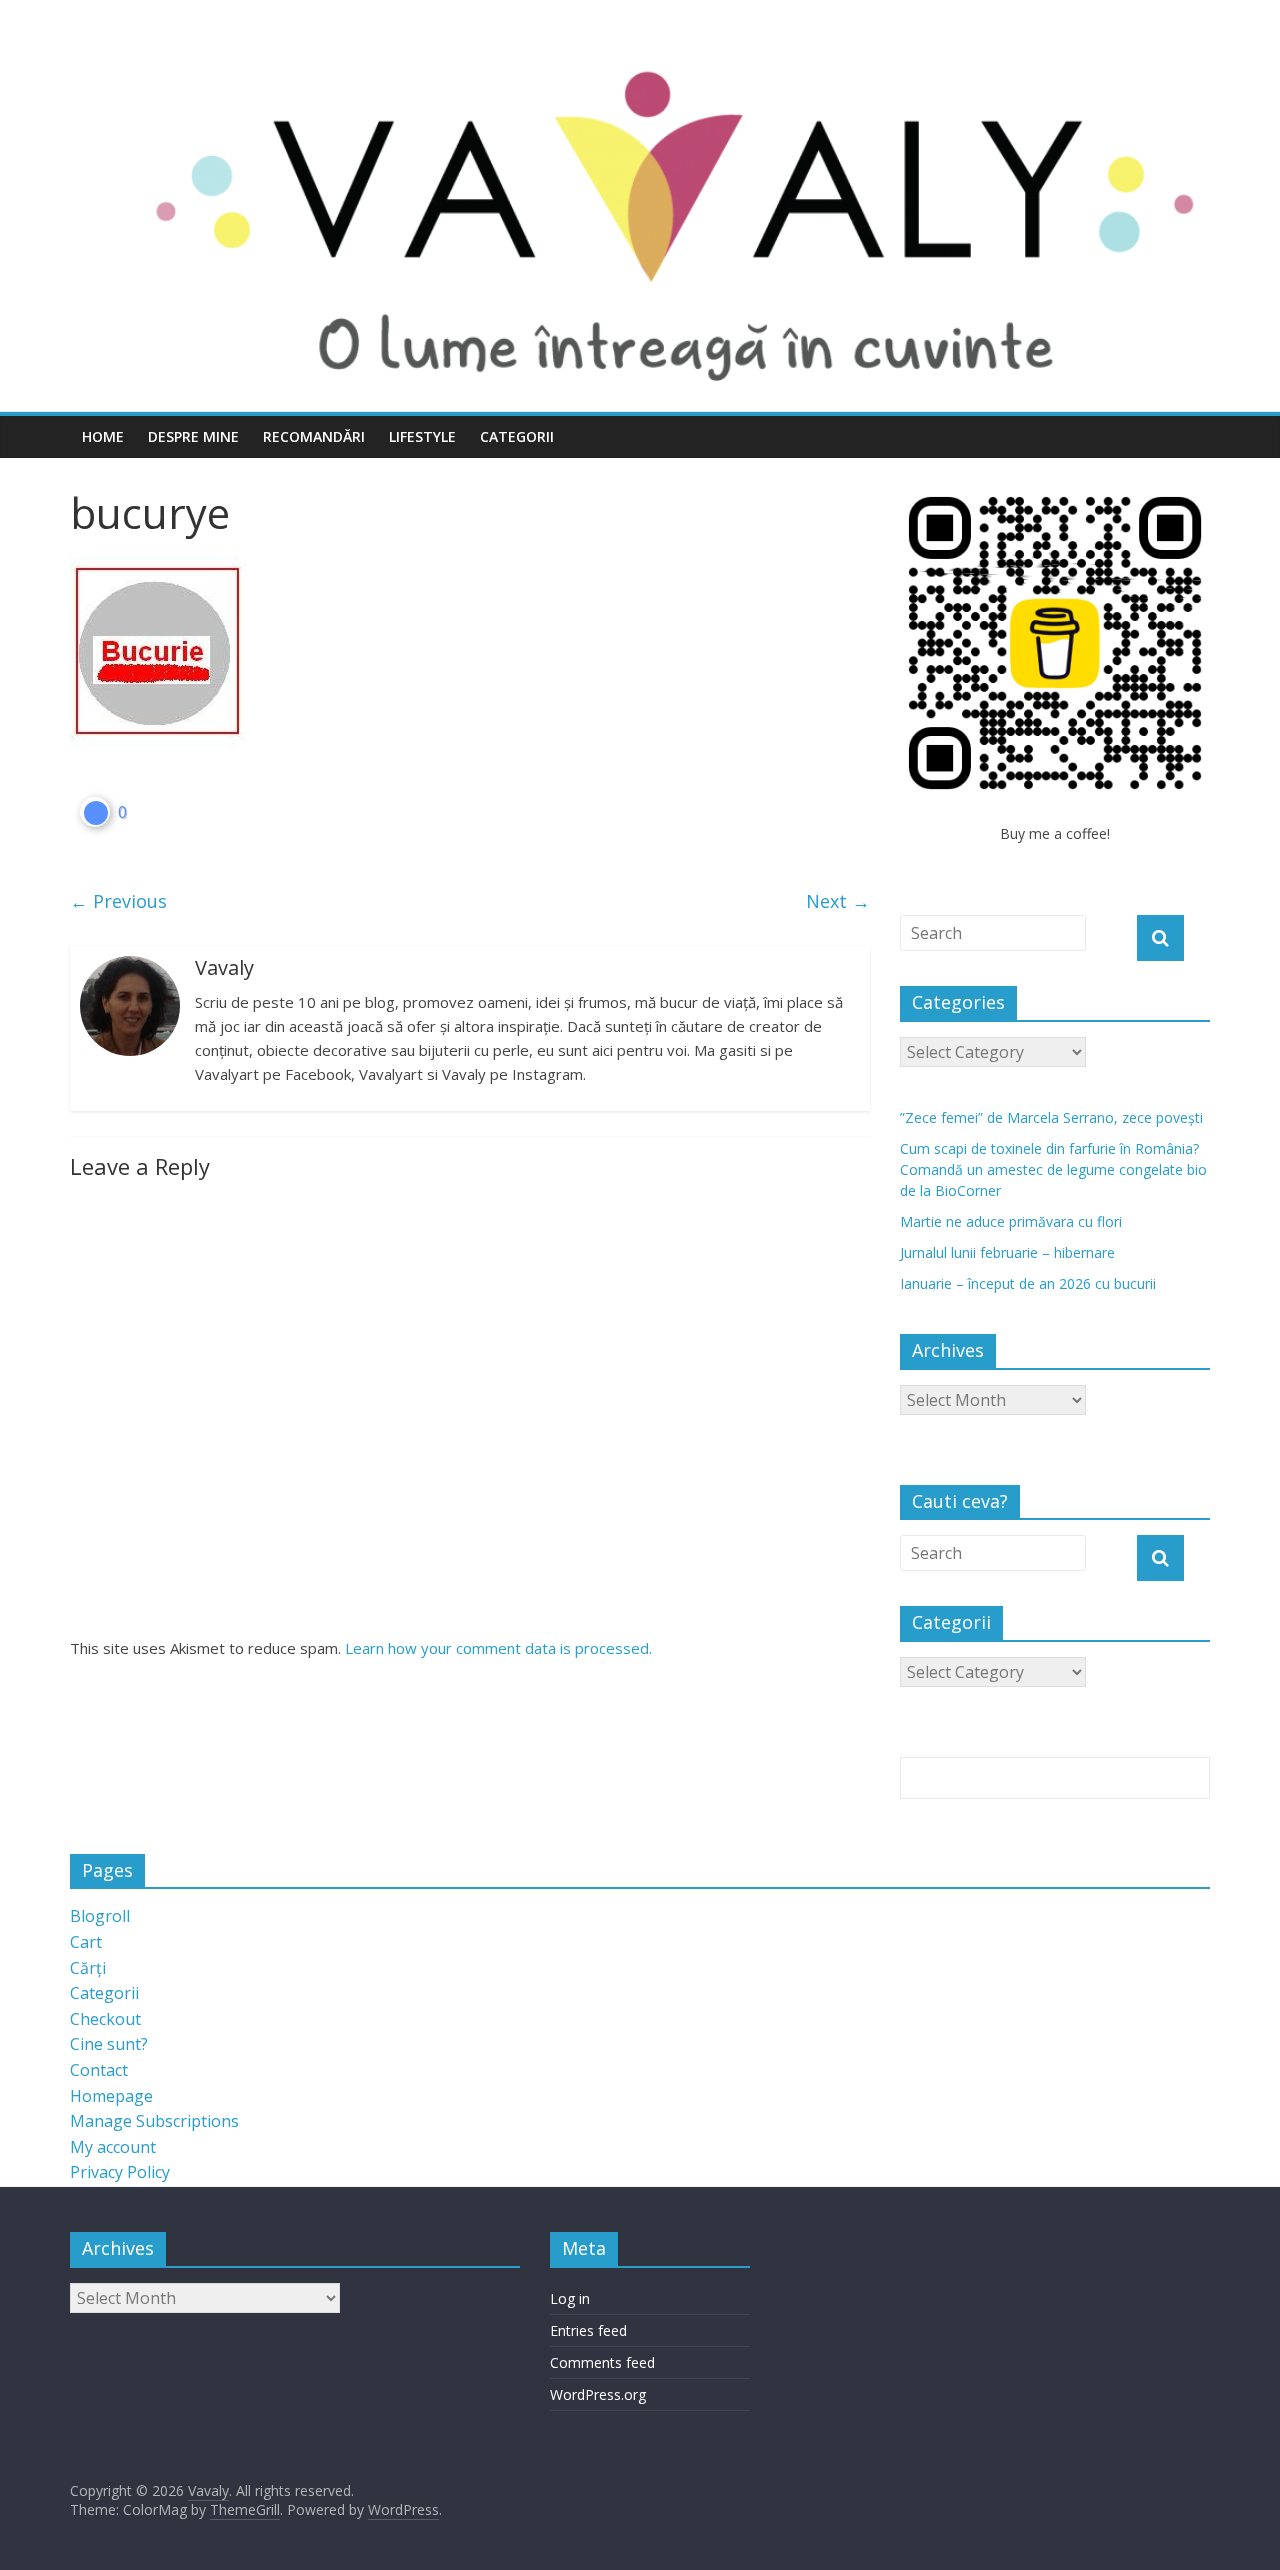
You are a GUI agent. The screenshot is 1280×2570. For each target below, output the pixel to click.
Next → (838, 901)
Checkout (105, 2019)
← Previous (118, 901)
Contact (99, 2070)
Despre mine (193, 436)
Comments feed (602, 2362)
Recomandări (314, 436)
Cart (86, 1942)
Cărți (88, 1968)
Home (103, 436)
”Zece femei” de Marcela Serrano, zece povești (1051, 1117)
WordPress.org (598, 2394)
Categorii (517, 436)
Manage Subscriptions (154, 2121)
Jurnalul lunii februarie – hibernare (1007, 1252)
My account (113, 2147)
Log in (570, 2298)
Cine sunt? (109, 2044)
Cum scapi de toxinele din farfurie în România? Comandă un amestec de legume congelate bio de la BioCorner (1053, 1169)
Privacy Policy (120, 2172)
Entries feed (588, 2330)
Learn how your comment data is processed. (498, 1648)
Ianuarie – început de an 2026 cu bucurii (1028, 1283)
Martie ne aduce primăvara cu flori (1011, 1221)
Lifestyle (422, 436)
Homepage (111, 2096)
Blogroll (100, 1916)
